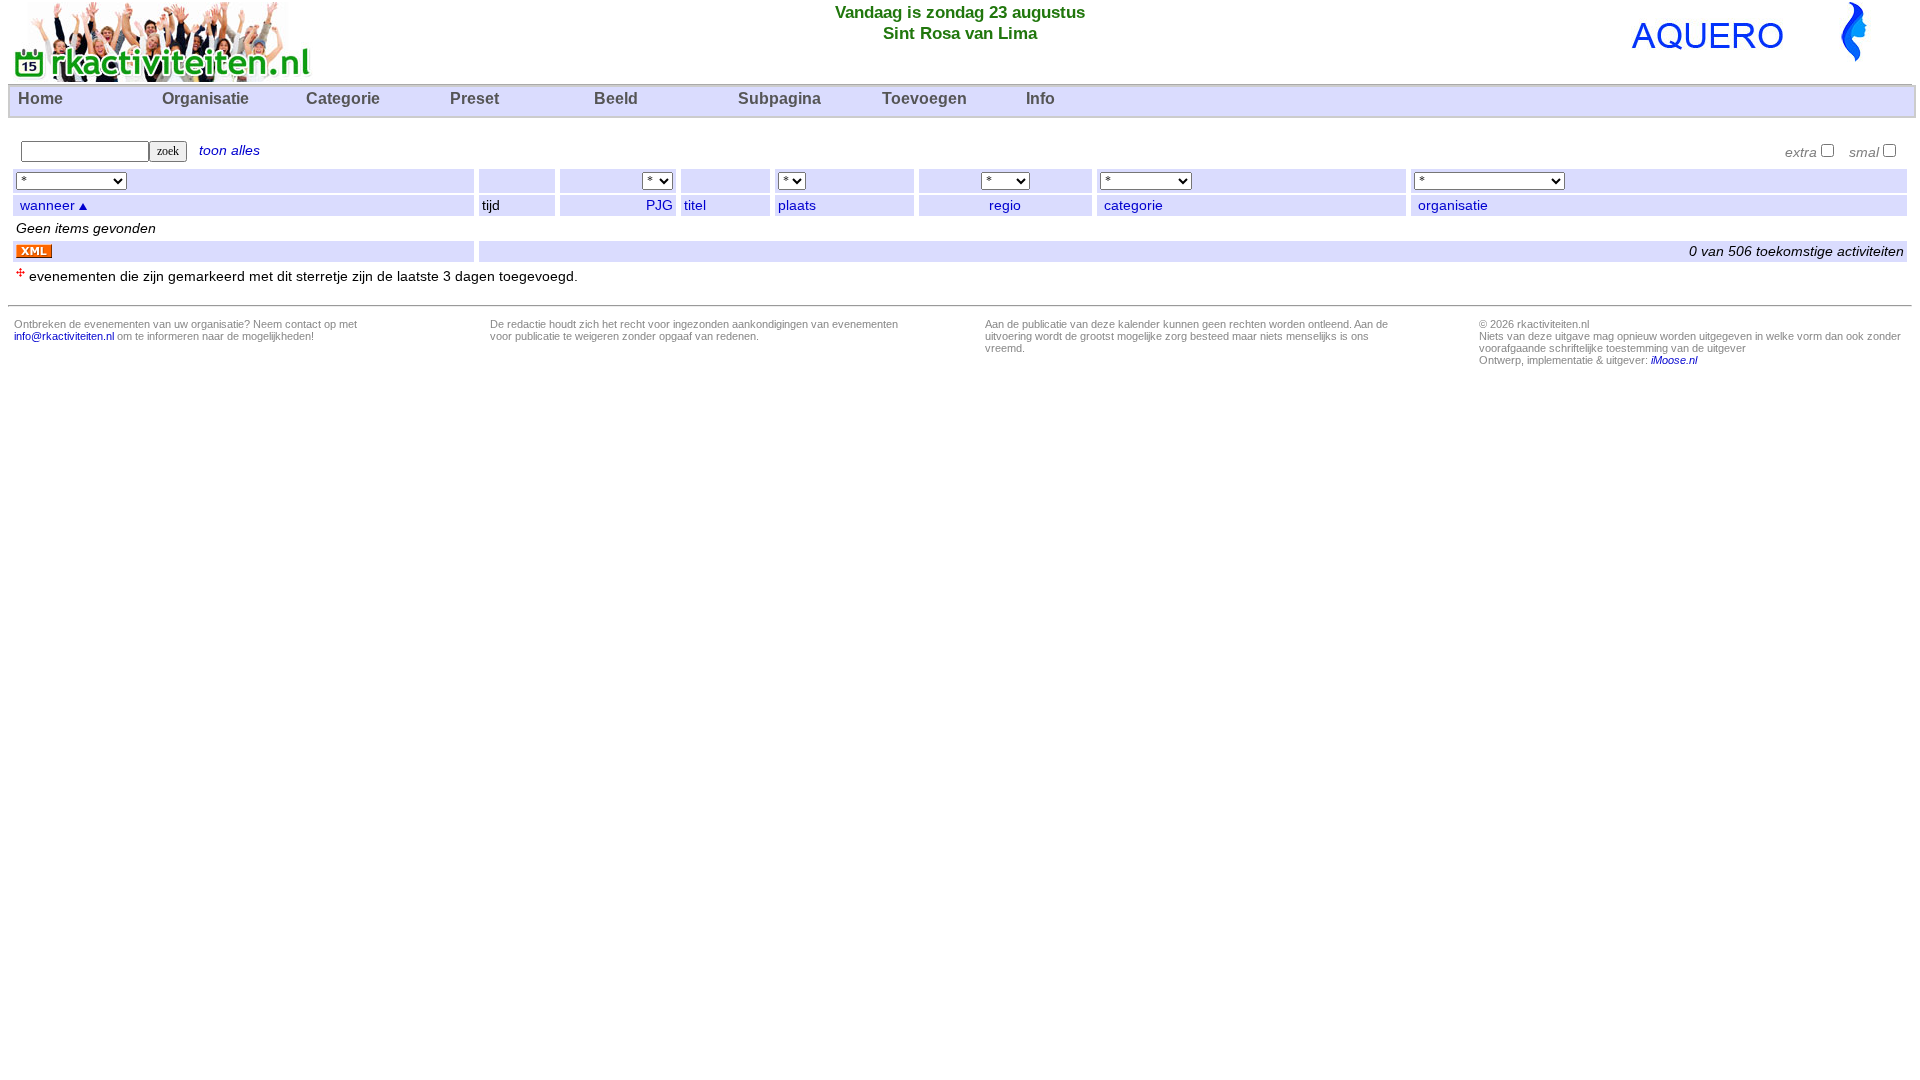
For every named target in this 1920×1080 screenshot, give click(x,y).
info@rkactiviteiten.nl (64, 336)
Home (40, 98)
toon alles (229, 150)
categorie (1133, 205)
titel (695, 205)
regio (1005, 205)
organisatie (1453, 205)
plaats (797, 205)
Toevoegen (924, 98)
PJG (659, 205)
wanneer (47, 205)
